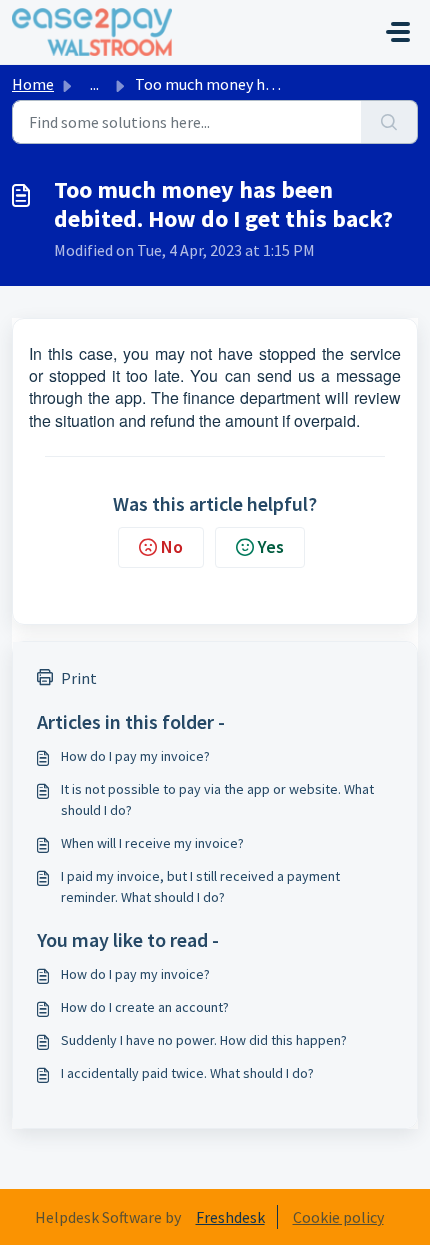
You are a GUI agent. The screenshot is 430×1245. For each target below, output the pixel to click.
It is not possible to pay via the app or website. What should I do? (217, 799)
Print (79, 678)
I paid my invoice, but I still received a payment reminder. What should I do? (200, 886)
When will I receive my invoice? (152, 843)
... (94, 84)
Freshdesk (230, 1217)
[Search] (389, 122)
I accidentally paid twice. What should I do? (187, 1073)
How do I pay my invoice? (135, 756)
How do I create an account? (145, 1007)
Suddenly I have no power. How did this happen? (204, 1040)
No (172, 546)
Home (33, 84)
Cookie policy (338, 1217)
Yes (271, 546)
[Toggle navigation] (398, 32)
